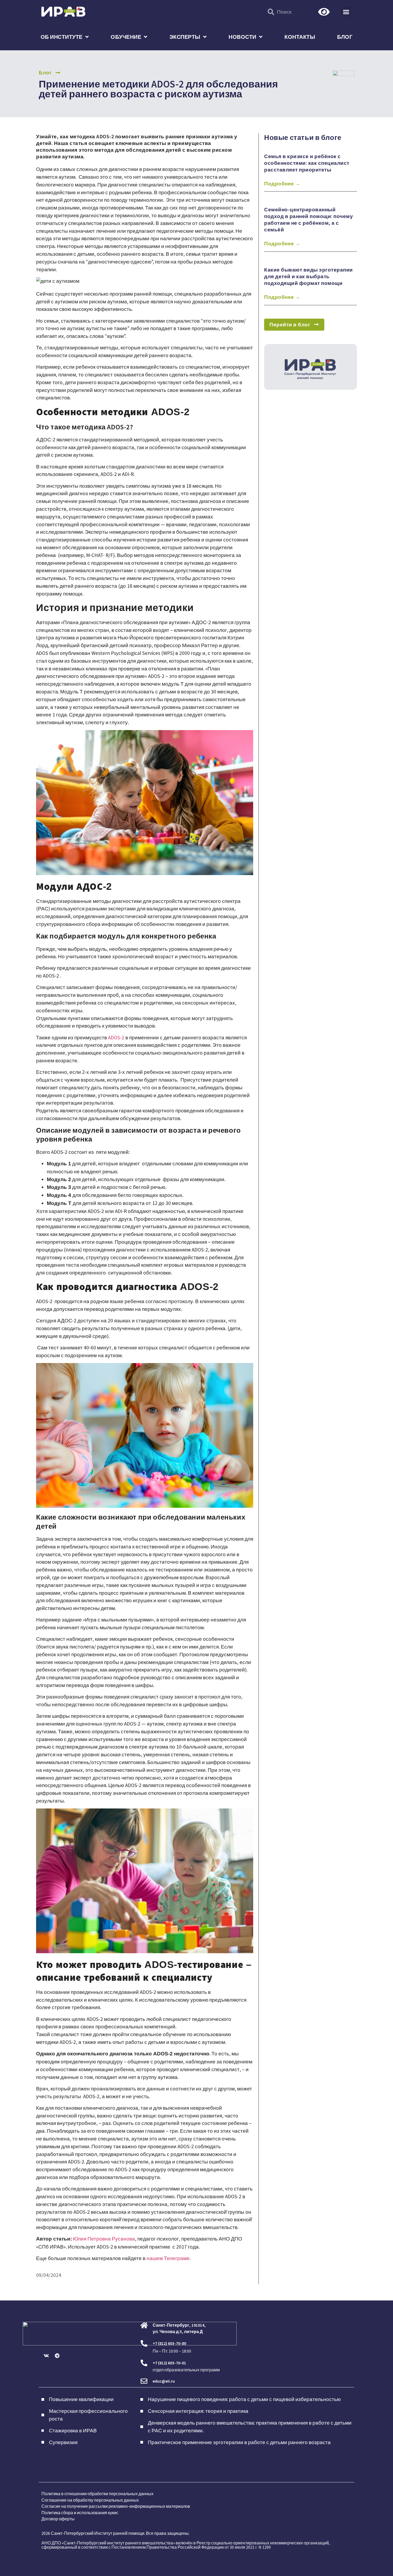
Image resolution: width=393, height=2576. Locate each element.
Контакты (300, 37)
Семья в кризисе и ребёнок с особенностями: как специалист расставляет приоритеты (307, 163)
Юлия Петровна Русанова (104, 2239)
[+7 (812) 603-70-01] (144, 2363)
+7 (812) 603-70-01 (169, 2363)
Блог (345, 37)
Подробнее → (282, 184)
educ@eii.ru (164, 2381)
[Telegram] (57, 2356)
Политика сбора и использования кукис (80, 2513)
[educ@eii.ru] (144, 2381)
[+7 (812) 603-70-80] (144, 2343)
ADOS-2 (116, 1037)
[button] (346, 12)
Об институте (62, 37)
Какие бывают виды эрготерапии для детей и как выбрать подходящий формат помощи (309, 276)
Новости (242, 37)
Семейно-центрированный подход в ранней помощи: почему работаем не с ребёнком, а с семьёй (309, 220)
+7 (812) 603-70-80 (169, 2343)
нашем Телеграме (168, 2258)
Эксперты (185, 37)
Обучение (126, 37)
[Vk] (46, 2356)
